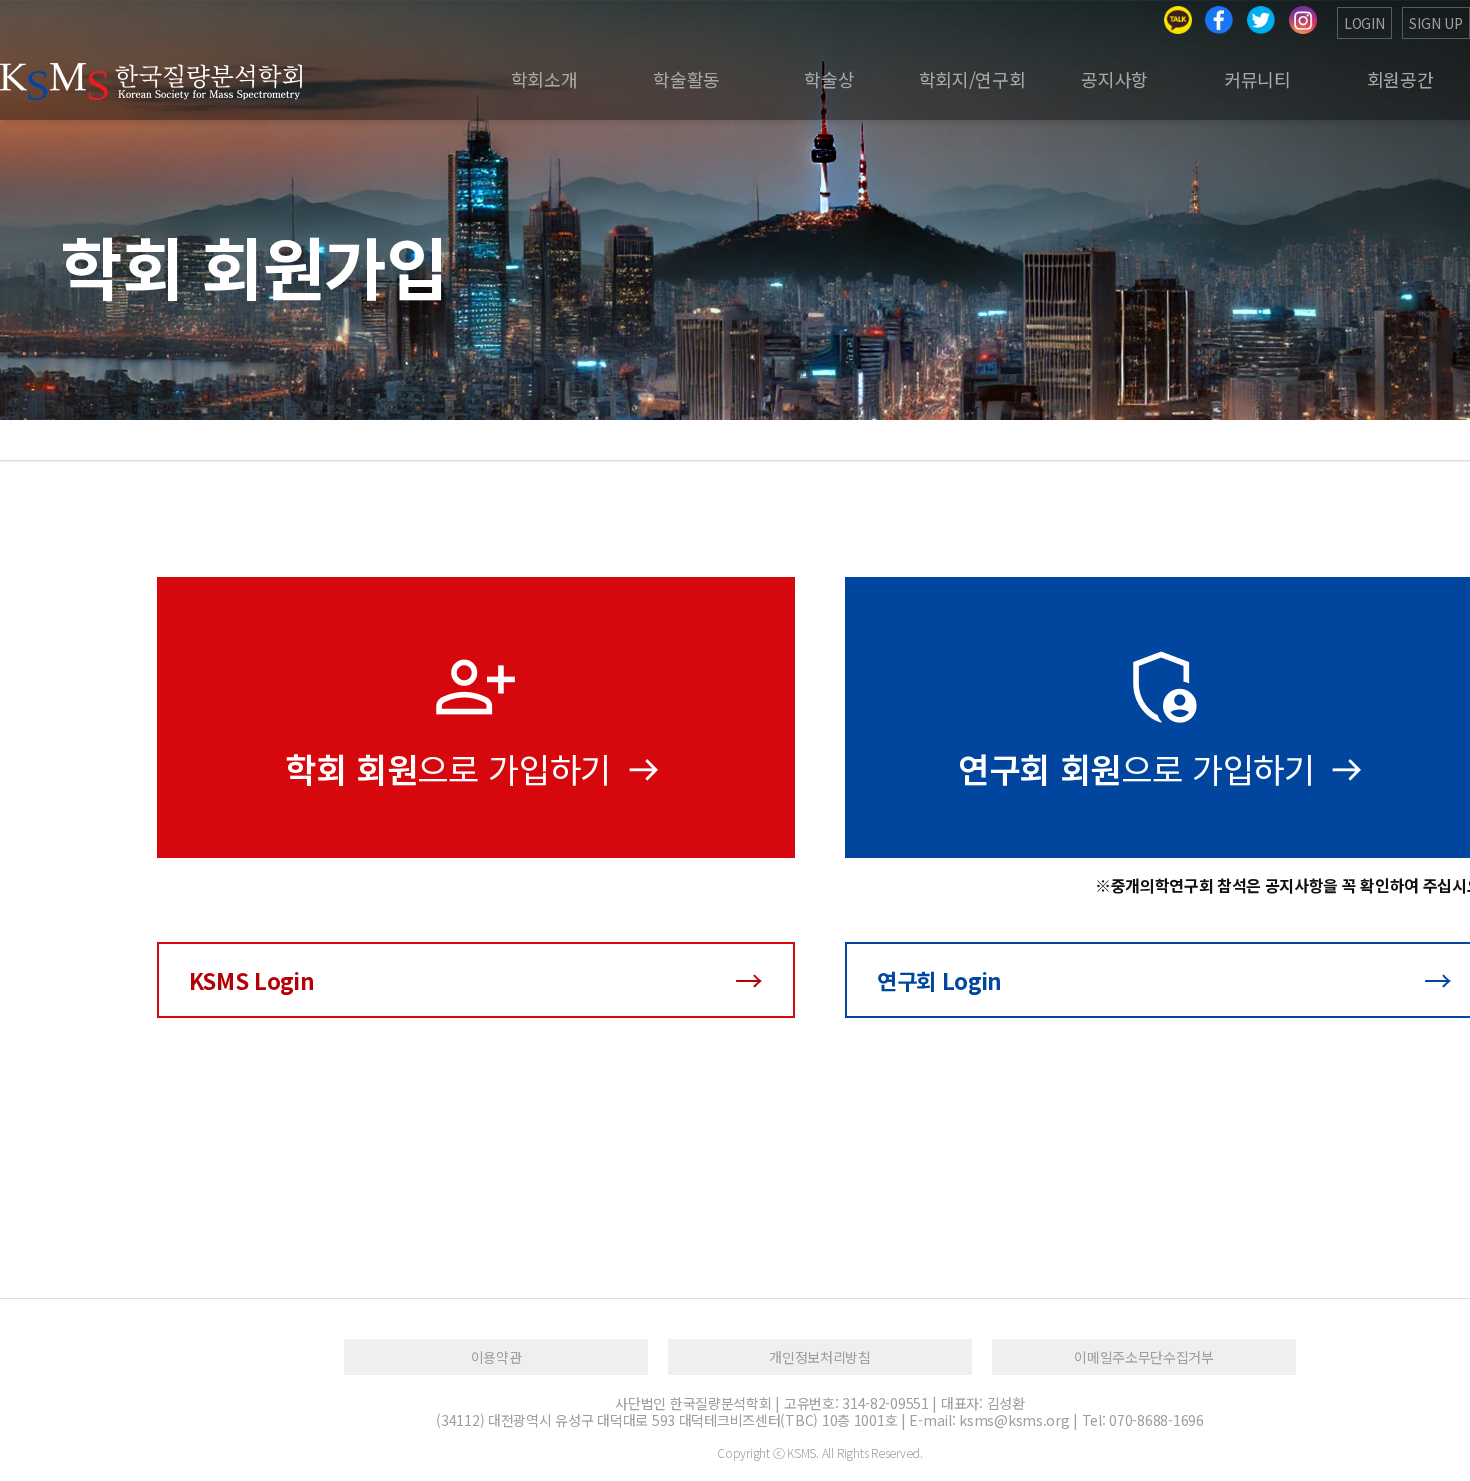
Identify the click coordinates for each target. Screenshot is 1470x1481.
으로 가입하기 (453, 768)
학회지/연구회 (972, 79)
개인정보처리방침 (819, 1357)
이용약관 (496, 1357)
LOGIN (1364, 23)
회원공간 (1400, 79)
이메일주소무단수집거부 (1143, 1357)
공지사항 (1114, 79)
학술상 (829, 79)
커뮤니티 (1257, 79)
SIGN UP (1436, 23)
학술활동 (686, 79)
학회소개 (544, 79)
